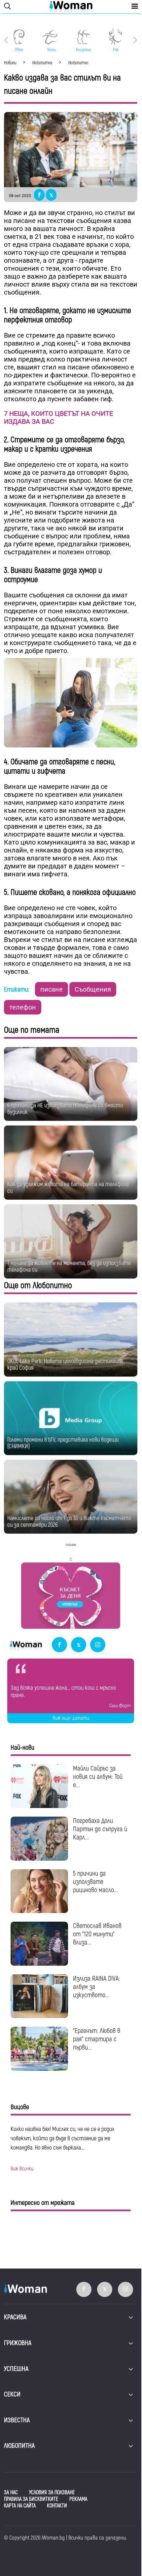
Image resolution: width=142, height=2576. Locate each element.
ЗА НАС (11, 2493)
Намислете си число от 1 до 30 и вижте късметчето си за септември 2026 (69, 1522)
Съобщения (93, 989)
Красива (15, 2317)
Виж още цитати (71, 1718)
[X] (79, 1645)
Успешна (16, 2369)
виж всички (22, 2169)
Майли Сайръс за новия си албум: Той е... (98, 1777)
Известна (17, 2420)
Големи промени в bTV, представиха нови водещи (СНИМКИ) (63, 1443)
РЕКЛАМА (78, 2499)
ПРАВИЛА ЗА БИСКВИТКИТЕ (31, 2499)
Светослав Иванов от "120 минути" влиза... (97, 1934)
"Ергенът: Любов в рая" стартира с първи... (97, 2039)
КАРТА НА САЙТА (20, 2506)
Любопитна (19, 2446)
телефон (23, 1007)
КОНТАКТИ (57, 2506)
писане (52, 989)
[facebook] (59, 1645)
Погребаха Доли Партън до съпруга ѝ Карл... (100, 1829)
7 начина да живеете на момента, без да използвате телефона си (69, 1266)
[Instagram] (98, 1645)
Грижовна (18, 2343)
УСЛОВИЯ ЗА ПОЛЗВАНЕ (52, 2493)
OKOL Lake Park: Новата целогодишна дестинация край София (65, 1365)
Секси (12, 2394)
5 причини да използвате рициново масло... (95, 1882)
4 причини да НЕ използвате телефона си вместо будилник (65, 1109)
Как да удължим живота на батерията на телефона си (68, 1188)
